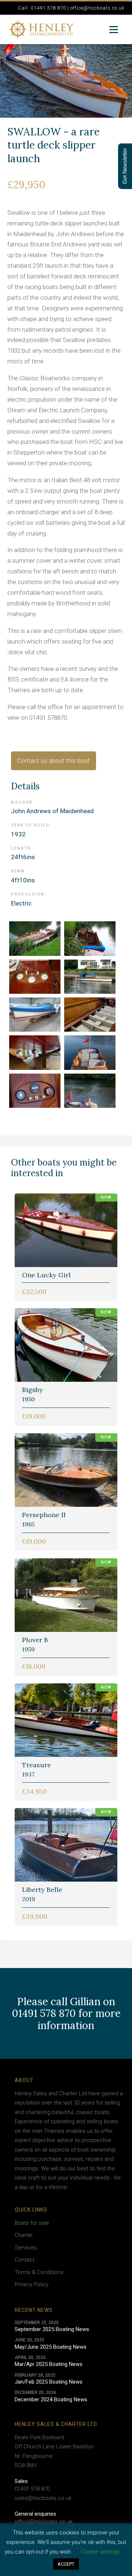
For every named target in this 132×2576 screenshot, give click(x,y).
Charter (24, 2235)
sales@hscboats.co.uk (43, 2498)
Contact (25, 2260)
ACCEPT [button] (66, 2564)
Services (26, 2248)
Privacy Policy (32, 2284)
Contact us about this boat (54, 761)
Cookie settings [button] (100, 2552)
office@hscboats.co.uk (44, 2522)
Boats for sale (32, 2223)
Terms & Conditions (39, 2272)
